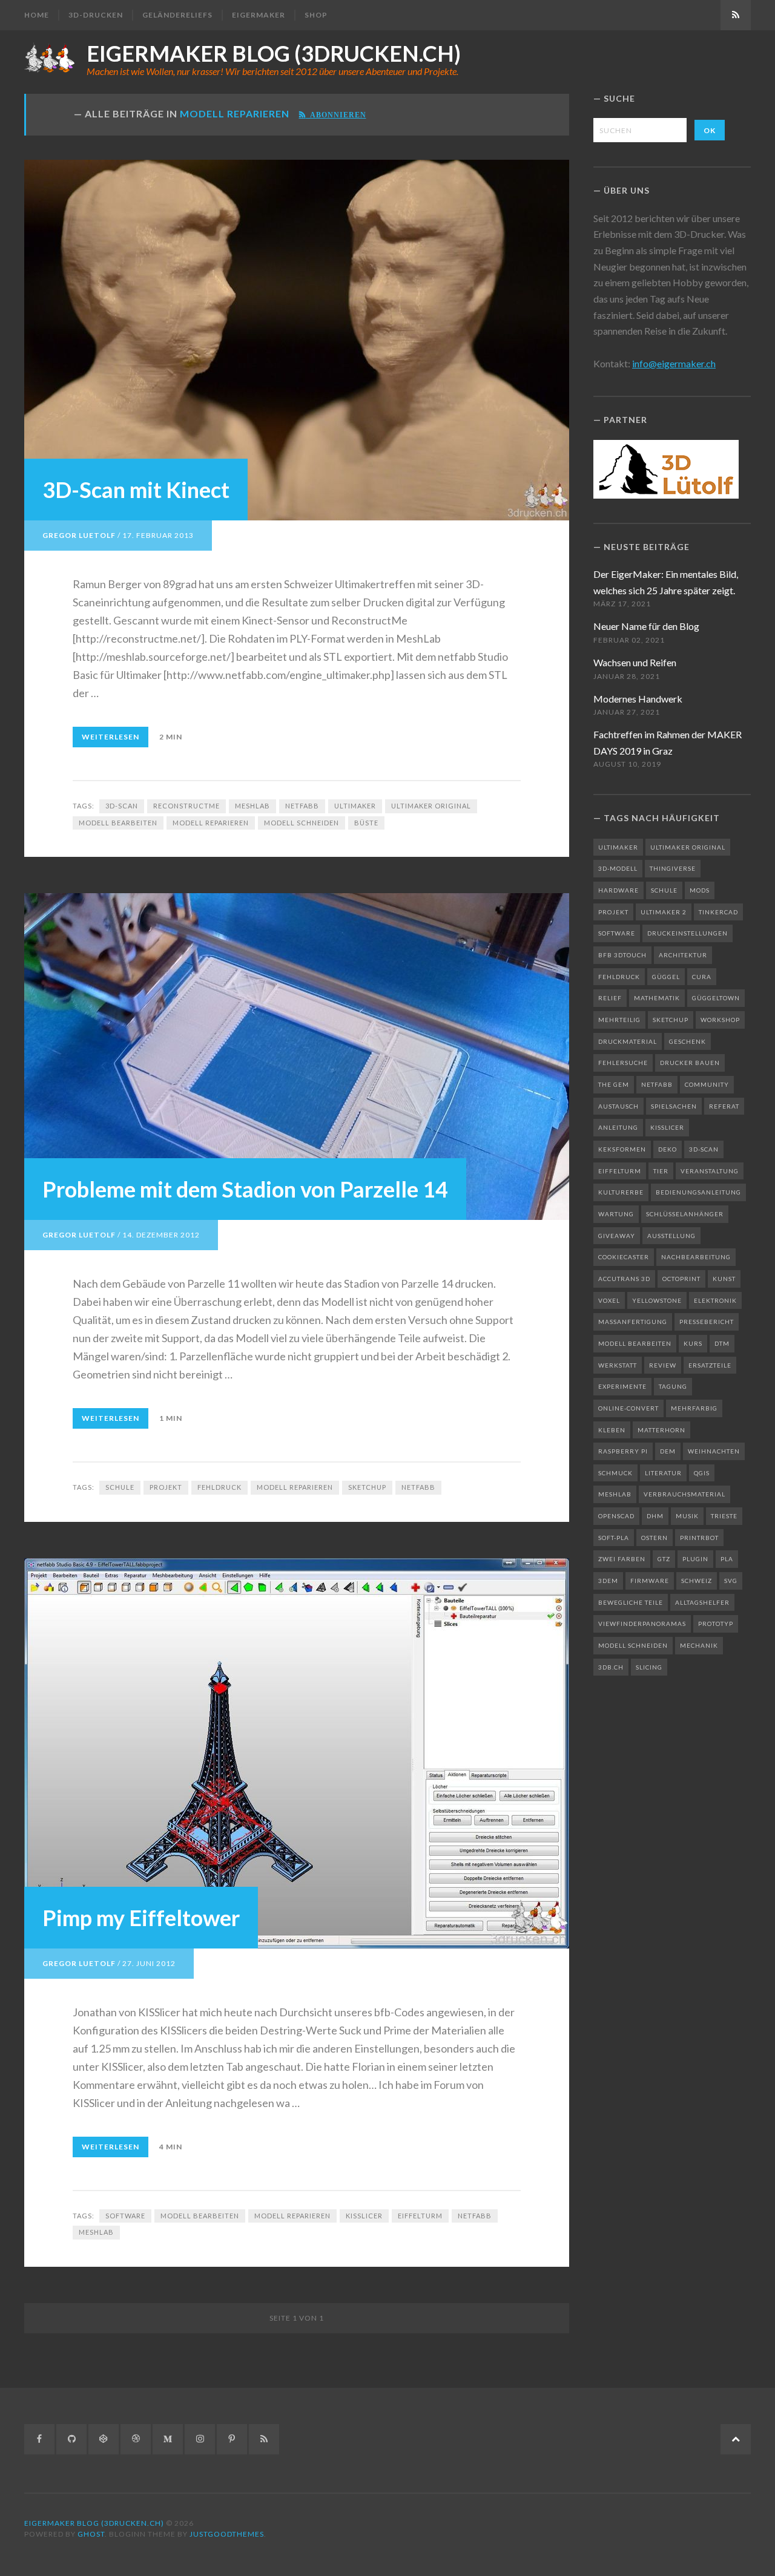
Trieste (724, 1516)
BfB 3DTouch (622, 955)
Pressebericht (707, 1322)
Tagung (673, 1386)
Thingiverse (673, 868)
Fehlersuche (623, 1063)
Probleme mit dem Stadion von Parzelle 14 (245, 1189)
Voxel (609, 1300)
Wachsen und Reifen (635, 662)
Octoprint (681, 1279)
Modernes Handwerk (638, 699)
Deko (668, 1149)
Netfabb (302, 806)
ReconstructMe (186, 806)
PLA (727, 1559)
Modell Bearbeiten (118, 823)
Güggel (666, 977)
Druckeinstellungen (688, 933)
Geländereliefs (177, 15)
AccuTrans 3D (624, 1279)
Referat (724, 1106)
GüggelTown (716, 998)
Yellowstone (657, 1300)
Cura (702, 977)
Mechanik (699, 1645)
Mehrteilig (619, 1020)
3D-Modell (618, 868)
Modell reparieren (211, 823)
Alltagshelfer (702, 1602)
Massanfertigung (633, 1322)
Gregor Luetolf (79, 535)
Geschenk (688, 1041)
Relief (610, 998)
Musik (687, 1516)
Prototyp (716, 1624)
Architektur (683, 955)
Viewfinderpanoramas (642, 1624)
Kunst (724, 1279)
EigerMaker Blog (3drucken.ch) (274, 53)
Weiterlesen (110, 737)
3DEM (608, 1581)
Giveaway (617, 1236)
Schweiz (697, 1581)
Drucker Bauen (690, 1063)
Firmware (650, 1581)
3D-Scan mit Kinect (136, 490)
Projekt (166, 1487)
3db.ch (611, 1667)
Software (125, 2216)
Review (663, 1365)
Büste (366, 823)
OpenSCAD (616, 1516)
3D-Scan (122, 806)
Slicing (649, 1667)
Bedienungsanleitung (698, 1192)
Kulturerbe (621, 1192)
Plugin (695, 1559)
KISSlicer (364, 2216)
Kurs (693, 1343)
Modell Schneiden (302, 823)
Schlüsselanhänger (685, 1214)
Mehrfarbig (694, 1408)
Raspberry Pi (623, 1451)
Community (707, 1084)
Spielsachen (674, 1106)
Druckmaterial (628, 1041)
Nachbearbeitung (696, 1257)
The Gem (614, 1084)
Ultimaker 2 (664, 912)
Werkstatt (618, 1365)
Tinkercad (718, 912)
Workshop (720, 1020)
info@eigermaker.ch (674, 363)
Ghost (91, 2534)
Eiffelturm (420, 2216)
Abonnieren (336, 114)
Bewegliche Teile (631, 1602)
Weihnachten (714, 1451)
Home (37, 15)
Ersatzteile (710, 1365)
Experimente (622, 1386)
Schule (120, 1487)
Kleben (612, 1430)
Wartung (616, 1214)
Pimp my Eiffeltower (141, 1918)
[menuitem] (41, 15)
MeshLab (252, 806)
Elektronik (715, 1300)
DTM (722, 1343)
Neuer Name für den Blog (646, 626)
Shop (316, 15)
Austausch (618, 1106)
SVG (731, 1581)
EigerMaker (259, 15)
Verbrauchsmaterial (684, 1494)
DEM (668, 1451)
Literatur (663, 1473)
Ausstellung (671, 1236)
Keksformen (622, 1149)
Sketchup (367, 1487)
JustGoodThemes (227, 2534)
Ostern (655, 1538)
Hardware (618, 890)
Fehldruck (219, 1487)
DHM (655, 1516)
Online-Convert (628, 1408)
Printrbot (699, 1538)
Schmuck (615, 1473)
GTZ (664, 1559)
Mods (700, 890)
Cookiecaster (624, 1257)
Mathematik (657, 998)
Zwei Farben (622, 1559)
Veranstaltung (710, 1171)
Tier (661, 1171)
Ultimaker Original (431, 806)
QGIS (702, 1473)
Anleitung (618, 1127)
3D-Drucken (96, 15)
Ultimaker (355, 806)
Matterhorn (661, 1430)
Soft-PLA (614, 1538)
